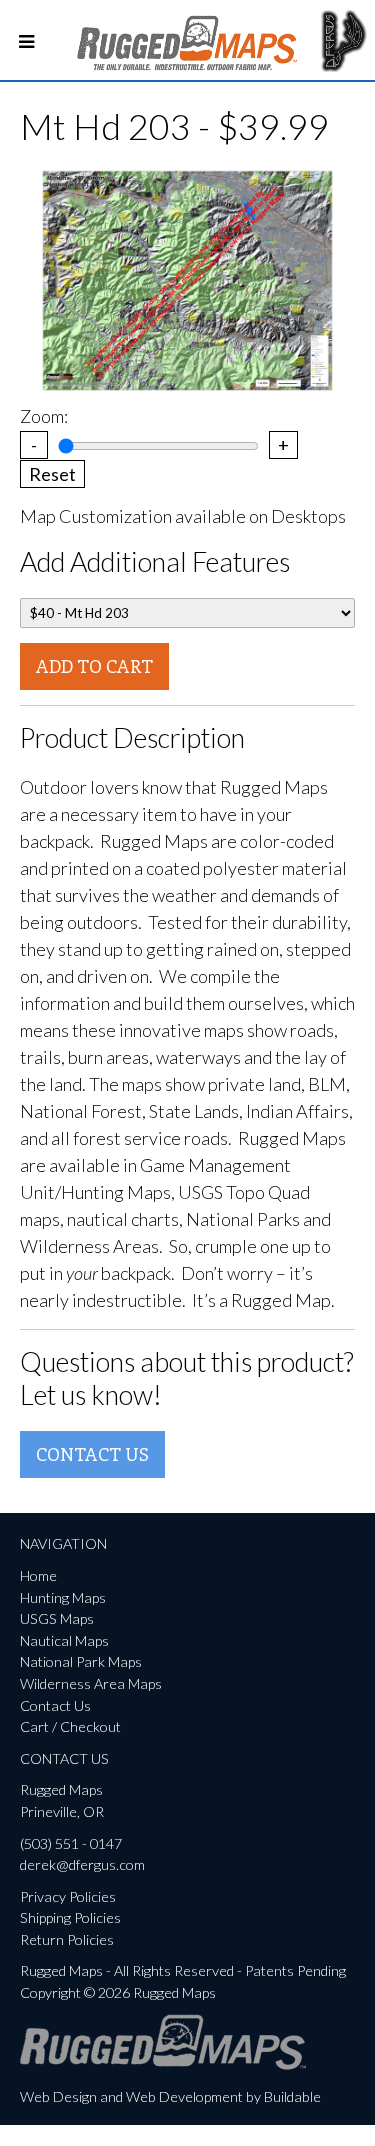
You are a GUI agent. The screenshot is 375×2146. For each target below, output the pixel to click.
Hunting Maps (63, 1597)
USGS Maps (57, 1618)
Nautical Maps (64, 1640)
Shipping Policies (70, 1917)
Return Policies (67, 1939)
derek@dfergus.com (82, 1864)
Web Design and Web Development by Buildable (170, 2096)
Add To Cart (94, 666)
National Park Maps (81, 1661)
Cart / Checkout (70, 1726)
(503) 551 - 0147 (71, 1843)
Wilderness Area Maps (91, 1683)
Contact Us (92, 1454)
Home (38, 1575)
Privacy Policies (68, 1896)
